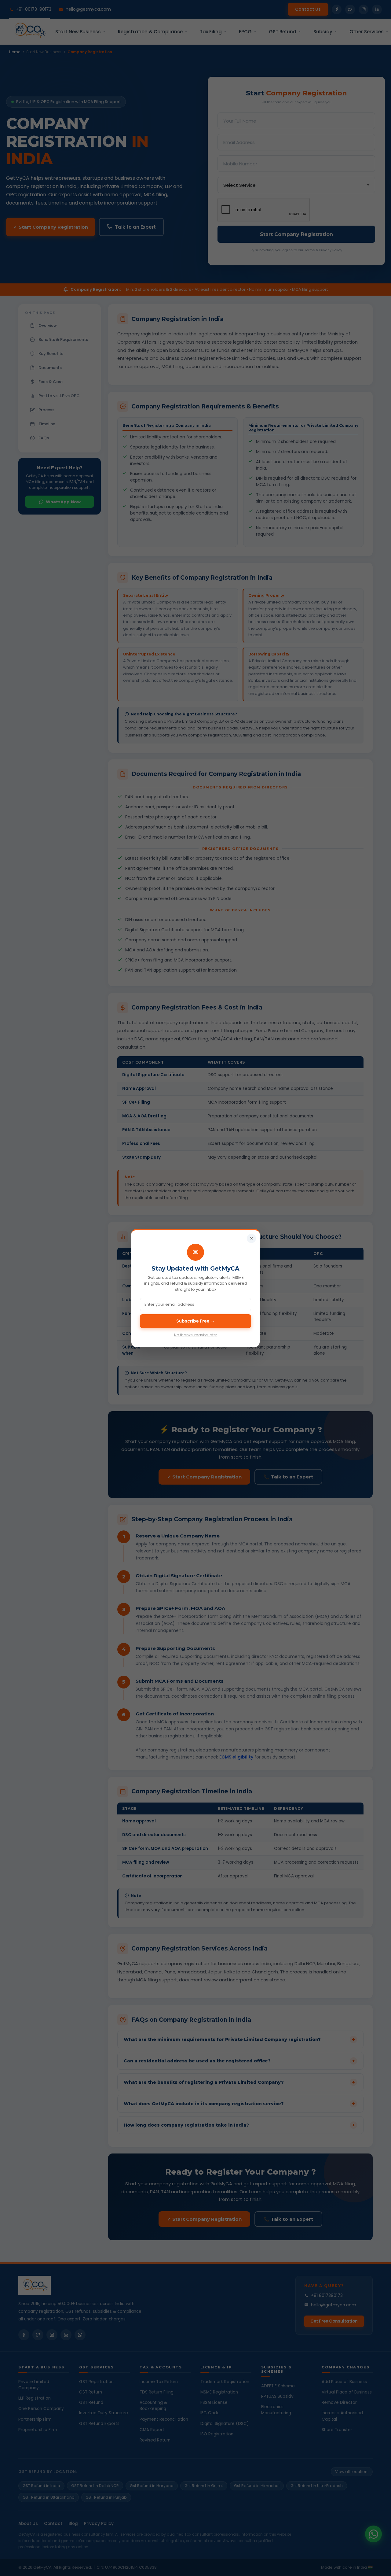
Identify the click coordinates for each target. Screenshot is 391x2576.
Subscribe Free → (195, 1321)
